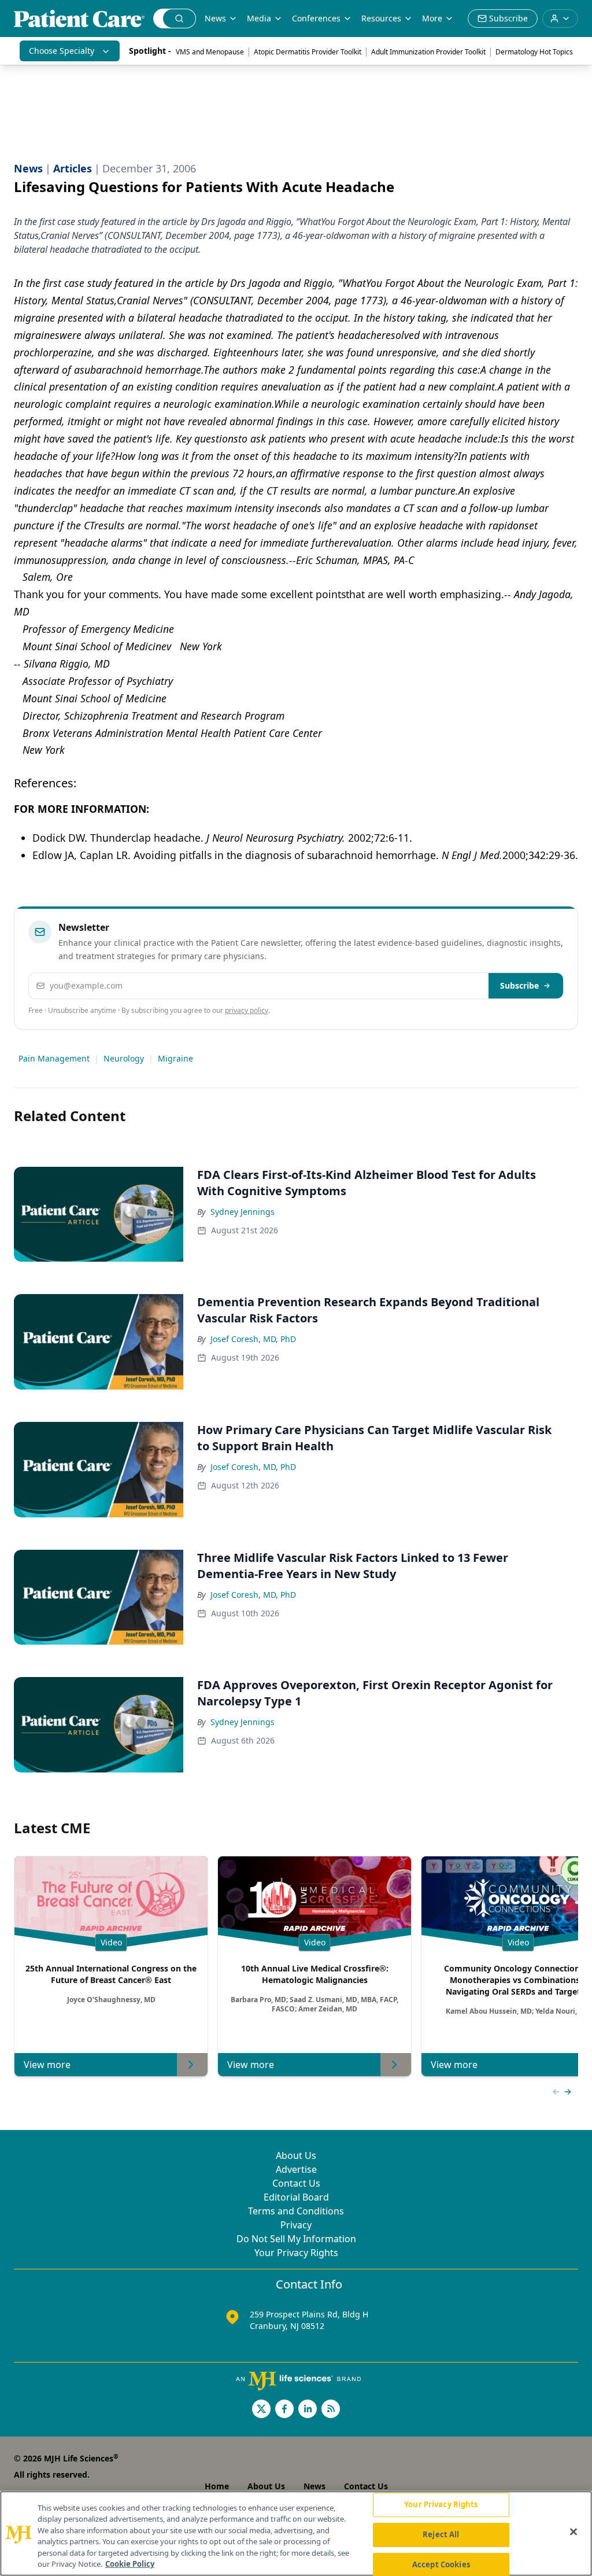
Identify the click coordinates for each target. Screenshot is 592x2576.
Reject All (441, 2534)
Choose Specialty (62, 51)
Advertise (296, 2169)
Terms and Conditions (296, 2211)
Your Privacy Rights (296, 2253)
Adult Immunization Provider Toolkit (428, 52)
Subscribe (519, 985)
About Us (296, 2155)
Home (217, 2486)
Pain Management (54, 1058)
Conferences (316, 18)
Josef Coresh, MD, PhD (253, 1339)
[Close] (573, 2532)
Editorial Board (296, 2197)
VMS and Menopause (210, 52)
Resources (381, 18)
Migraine (175, 1058)
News (215, 18)
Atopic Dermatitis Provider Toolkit (308, 52)
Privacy (296, 2225)
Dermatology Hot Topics (534, 52)
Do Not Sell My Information (296, 2239)
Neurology (124, 1058)
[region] (296, 2533)
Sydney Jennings (243, 1212)
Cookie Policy (130, 2564)
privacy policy (247, 1010)
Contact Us (296, 2183)
